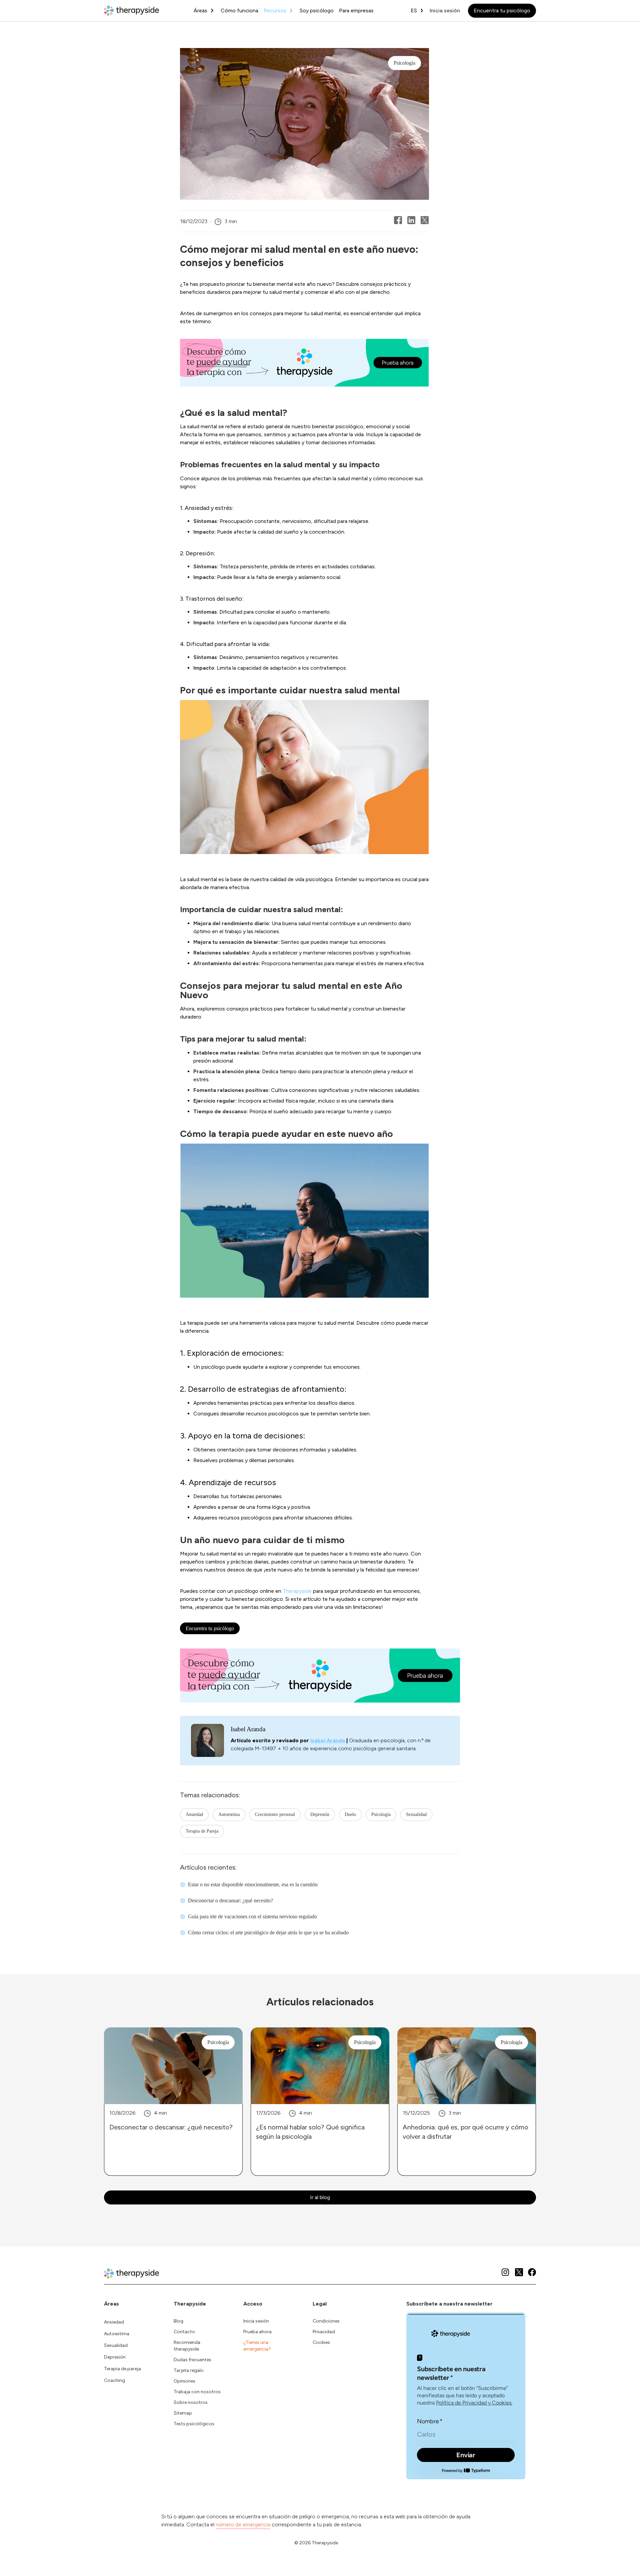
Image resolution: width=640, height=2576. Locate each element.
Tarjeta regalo (189, 2370)
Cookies (321, 2342)
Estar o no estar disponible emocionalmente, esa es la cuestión (253, 1884)
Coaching (114, 2380)
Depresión (320, 1814)
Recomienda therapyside (187, 2346)
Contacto (184, 2332)
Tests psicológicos (194, 2424)
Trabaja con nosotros (197, 2392)
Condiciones (326, 2321)
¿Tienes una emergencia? (257, 2346)
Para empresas (356, 11)
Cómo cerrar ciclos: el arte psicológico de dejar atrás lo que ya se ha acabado (268, 1933)
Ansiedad (194, 1814)
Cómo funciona (239, 11)
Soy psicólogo (317, 11)
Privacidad (324, 2332)
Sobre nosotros (191, 2402)
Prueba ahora (257, 2332)
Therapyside (297, 1591)
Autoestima (229, 1814)
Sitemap (183, 2413)
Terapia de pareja (122, 2369)
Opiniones (184, 2381)
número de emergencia (243, 2524)
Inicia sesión (445, 11)
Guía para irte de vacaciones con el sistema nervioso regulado (252, 1916)
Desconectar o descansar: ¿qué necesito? (230, 1900)
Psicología (381, 1814)
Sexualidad (416, 1814)
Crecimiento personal (275, 1814)
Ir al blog (320, 2197)
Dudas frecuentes (192, 2360)
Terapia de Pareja (202, 1831)
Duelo (350, 1814)
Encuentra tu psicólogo (502, 11)
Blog (178, 2321)
